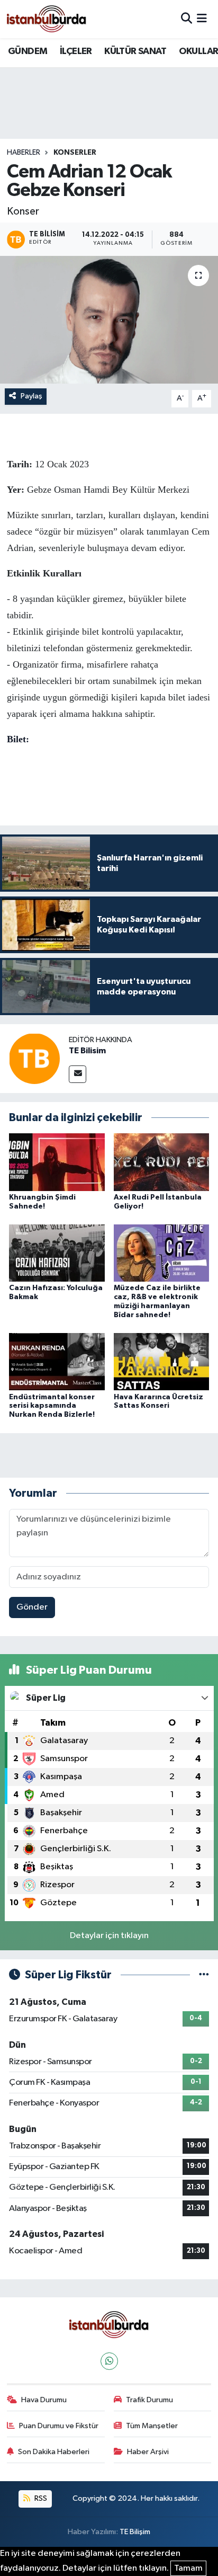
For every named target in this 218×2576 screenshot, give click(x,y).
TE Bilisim (87, 1051)
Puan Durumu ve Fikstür (59, 2426)
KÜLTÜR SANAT (135, 51)
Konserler (75, 153)
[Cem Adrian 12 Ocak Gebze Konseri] (109, 320)
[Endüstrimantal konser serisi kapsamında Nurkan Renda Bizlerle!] (57, 1361)
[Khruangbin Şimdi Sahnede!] (57, 1162)
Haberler (24, 153)
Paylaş (31, 396)
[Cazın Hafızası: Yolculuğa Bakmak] (57, 1253)
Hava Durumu (44, 2400)
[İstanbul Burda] (47, 19)
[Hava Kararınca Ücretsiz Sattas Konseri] (162, 1361)
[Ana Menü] (202, 19)
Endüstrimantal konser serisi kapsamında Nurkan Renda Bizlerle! (52, 1406)
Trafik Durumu (149, 2400)
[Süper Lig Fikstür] (204, 1975)
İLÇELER (76, 51)
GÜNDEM (28, 51)
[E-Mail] (78, 1074)
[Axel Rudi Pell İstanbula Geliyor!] (162, 1162)
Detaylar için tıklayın (109, 1936)
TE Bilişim (135, 2532)
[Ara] (187, 19)
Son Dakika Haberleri (54, 2452)
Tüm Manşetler (152, 2426)
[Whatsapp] (109, 2361)
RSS (40, 2498)
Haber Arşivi (148, 2452)
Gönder (32, 1607)
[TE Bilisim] (34, 1058)
